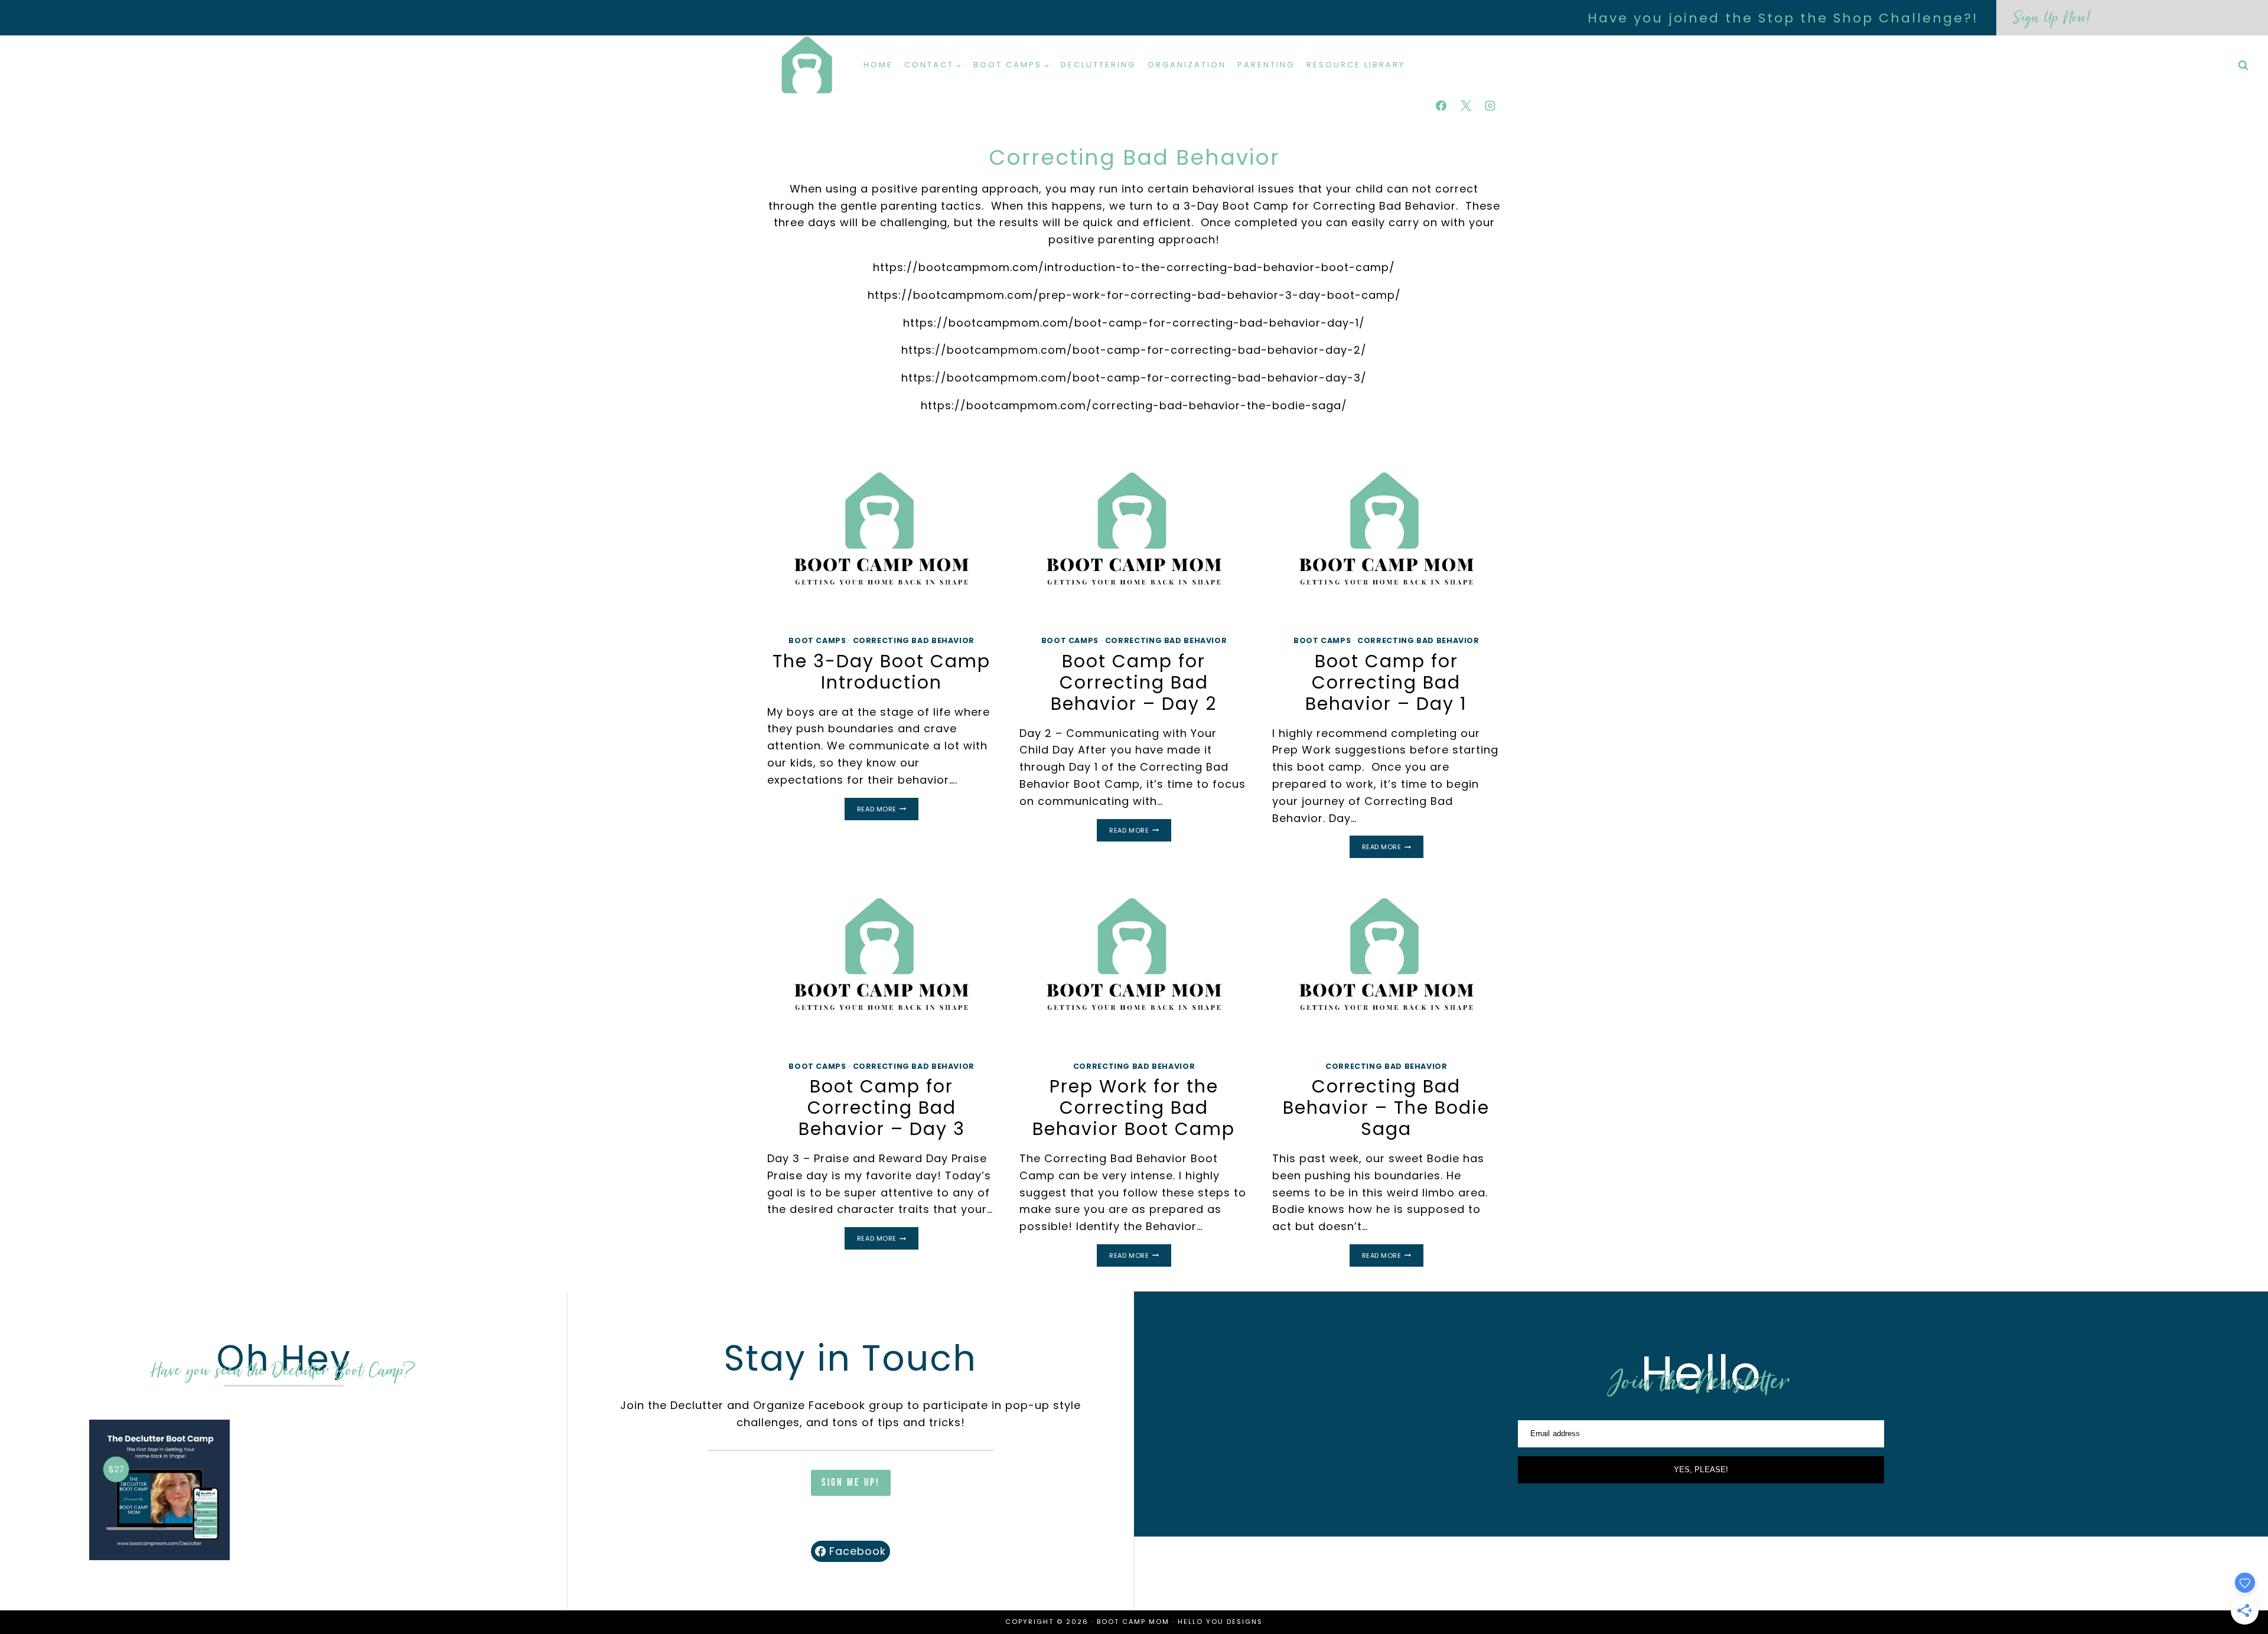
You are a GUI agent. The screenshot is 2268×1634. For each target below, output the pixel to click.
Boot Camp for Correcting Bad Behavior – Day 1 (1386, 682)
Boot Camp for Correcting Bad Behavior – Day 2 (1134, 682)
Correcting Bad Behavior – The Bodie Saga (1386, 1108)
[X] (1466, 106)
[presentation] (882, 539)
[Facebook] (1441, 106)
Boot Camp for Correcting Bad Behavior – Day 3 (882, 1108)
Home (878, 65)
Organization (1187, 65)
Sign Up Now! (2052, 17)
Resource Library (1356, 65)
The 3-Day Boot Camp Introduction (882, 672)
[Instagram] (1490, 106)
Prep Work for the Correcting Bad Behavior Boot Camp (1134, 1108)
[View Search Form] (2243, 66)
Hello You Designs (1220, 1622)
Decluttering (1098, 65)
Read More (888, 810)
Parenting (1266, 65)
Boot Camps (817, 640)
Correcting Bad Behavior (914, 640)
